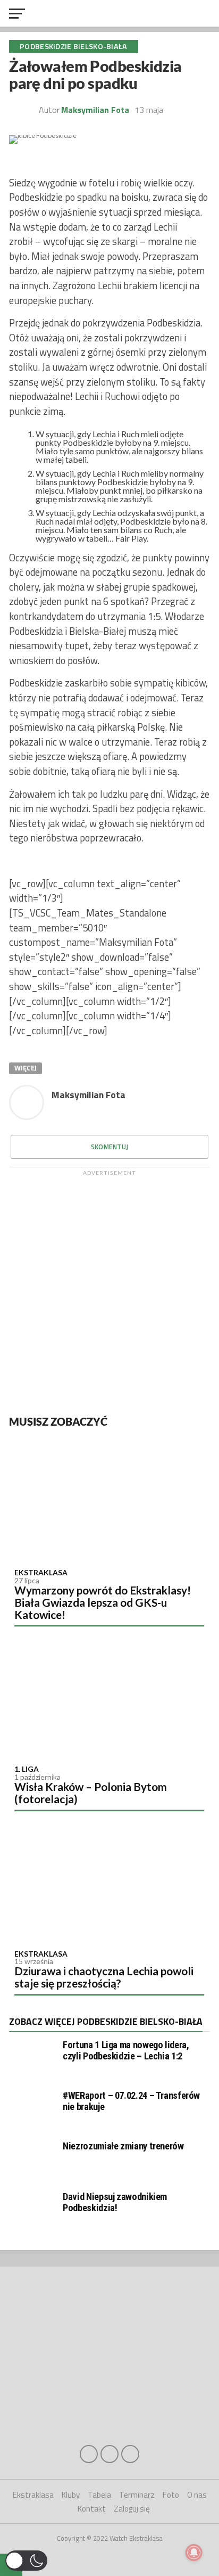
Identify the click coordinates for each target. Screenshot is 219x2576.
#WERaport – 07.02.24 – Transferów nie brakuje (131, 2101)
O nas (197, 2495)
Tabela (99, 2495)
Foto (171, 2495)
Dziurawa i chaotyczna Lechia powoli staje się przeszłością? (104, 1977)
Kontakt (92, 2509)
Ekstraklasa (41, 1572)
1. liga (27, 1769)
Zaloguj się (132, 2509)
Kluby (71, 2495)
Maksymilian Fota (95, 110)
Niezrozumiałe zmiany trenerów (123, 2146)
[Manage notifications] (194, 2553)
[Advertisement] (109, 1290)
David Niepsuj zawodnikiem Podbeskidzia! (115, 2202)
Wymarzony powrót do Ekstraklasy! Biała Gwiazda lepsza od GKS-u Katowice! (103, 1602)
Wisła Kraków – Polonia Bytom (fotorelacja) (91, 1793)
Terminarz (137, 2495)
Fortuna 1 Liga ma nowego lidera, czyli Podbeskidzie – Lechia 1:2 (126, 2050)
